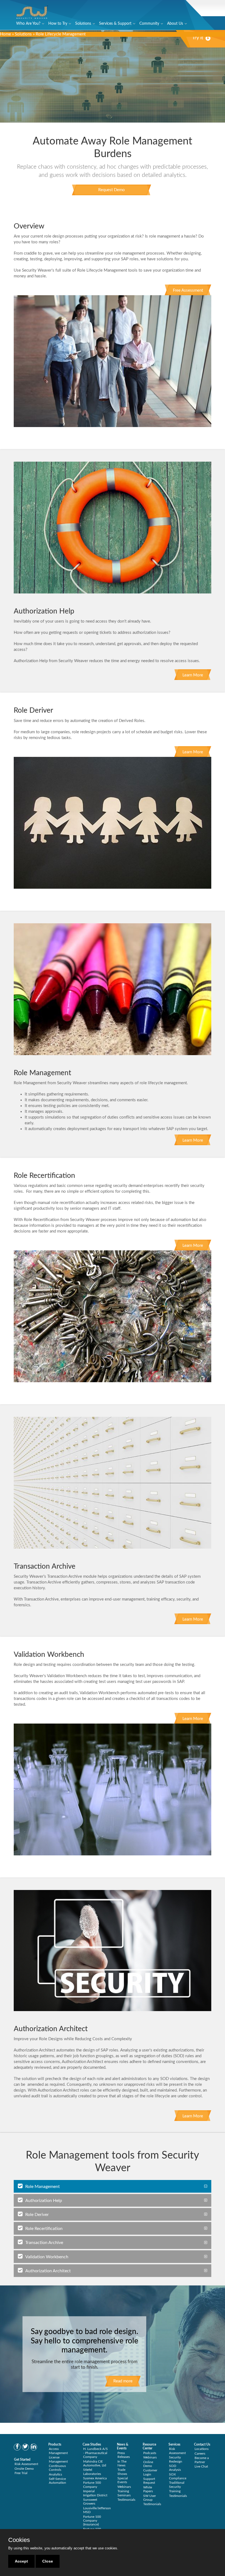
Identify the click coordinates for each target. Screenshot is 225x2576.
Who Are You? (28, 24)
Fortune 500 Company (92, 2485)
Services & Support (115, 24)
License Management (58, 2459)
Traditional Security (177, 2485)
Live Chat (201, 2466)
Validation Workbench (47, 2257)
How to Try (58, 24)
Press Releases (124, 2455)
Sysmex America (95, 2478)
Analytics (55, 2474)
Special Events (123, 2480)
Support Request (149, 2481)
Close (48, 2561)
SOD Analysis (175, 2468)
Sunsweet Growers (90, 2502)
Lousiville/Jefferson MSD (97, 2510)
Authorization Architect (48, 2271)
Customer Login (150, 2472)
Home (5, 34)
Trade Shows (122, 2472)
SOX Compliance (178, 2476)
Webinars (124, 2487)
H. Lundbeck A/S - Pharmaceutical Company (95, 2453)
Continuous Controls (57, 2468)
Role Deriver (37, 2215)
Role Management (43, 2187)
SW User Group (150, 2498)
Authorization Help (44, 2201)
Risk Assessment (26, 2464)
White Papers (148, 2489)
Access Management (58, 2451)
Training (175, 2491)
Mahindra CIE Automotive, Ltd (95, 2463)
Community (149, 24)
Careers (200, 2454)
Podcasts (150, 2453)
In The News (122, 2463)
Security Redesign (176, 2459)
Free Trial (21, 2473)
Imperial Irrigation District (95, 2493)
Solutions (83, 24)
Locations (202, 2449)
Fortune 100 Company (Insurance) (92, 2521)
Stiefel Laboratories (92, 2472)
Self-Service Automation (57, 2481)
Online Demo (148, 2464)
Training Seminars (124, 2493)
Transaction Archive (44, 2243)
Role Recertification (44, 2229)
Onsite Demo (24, 2469)
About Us (175, 24)
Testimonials (126, 2500)
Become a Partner (202, 2460)
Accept (21, 2561)
